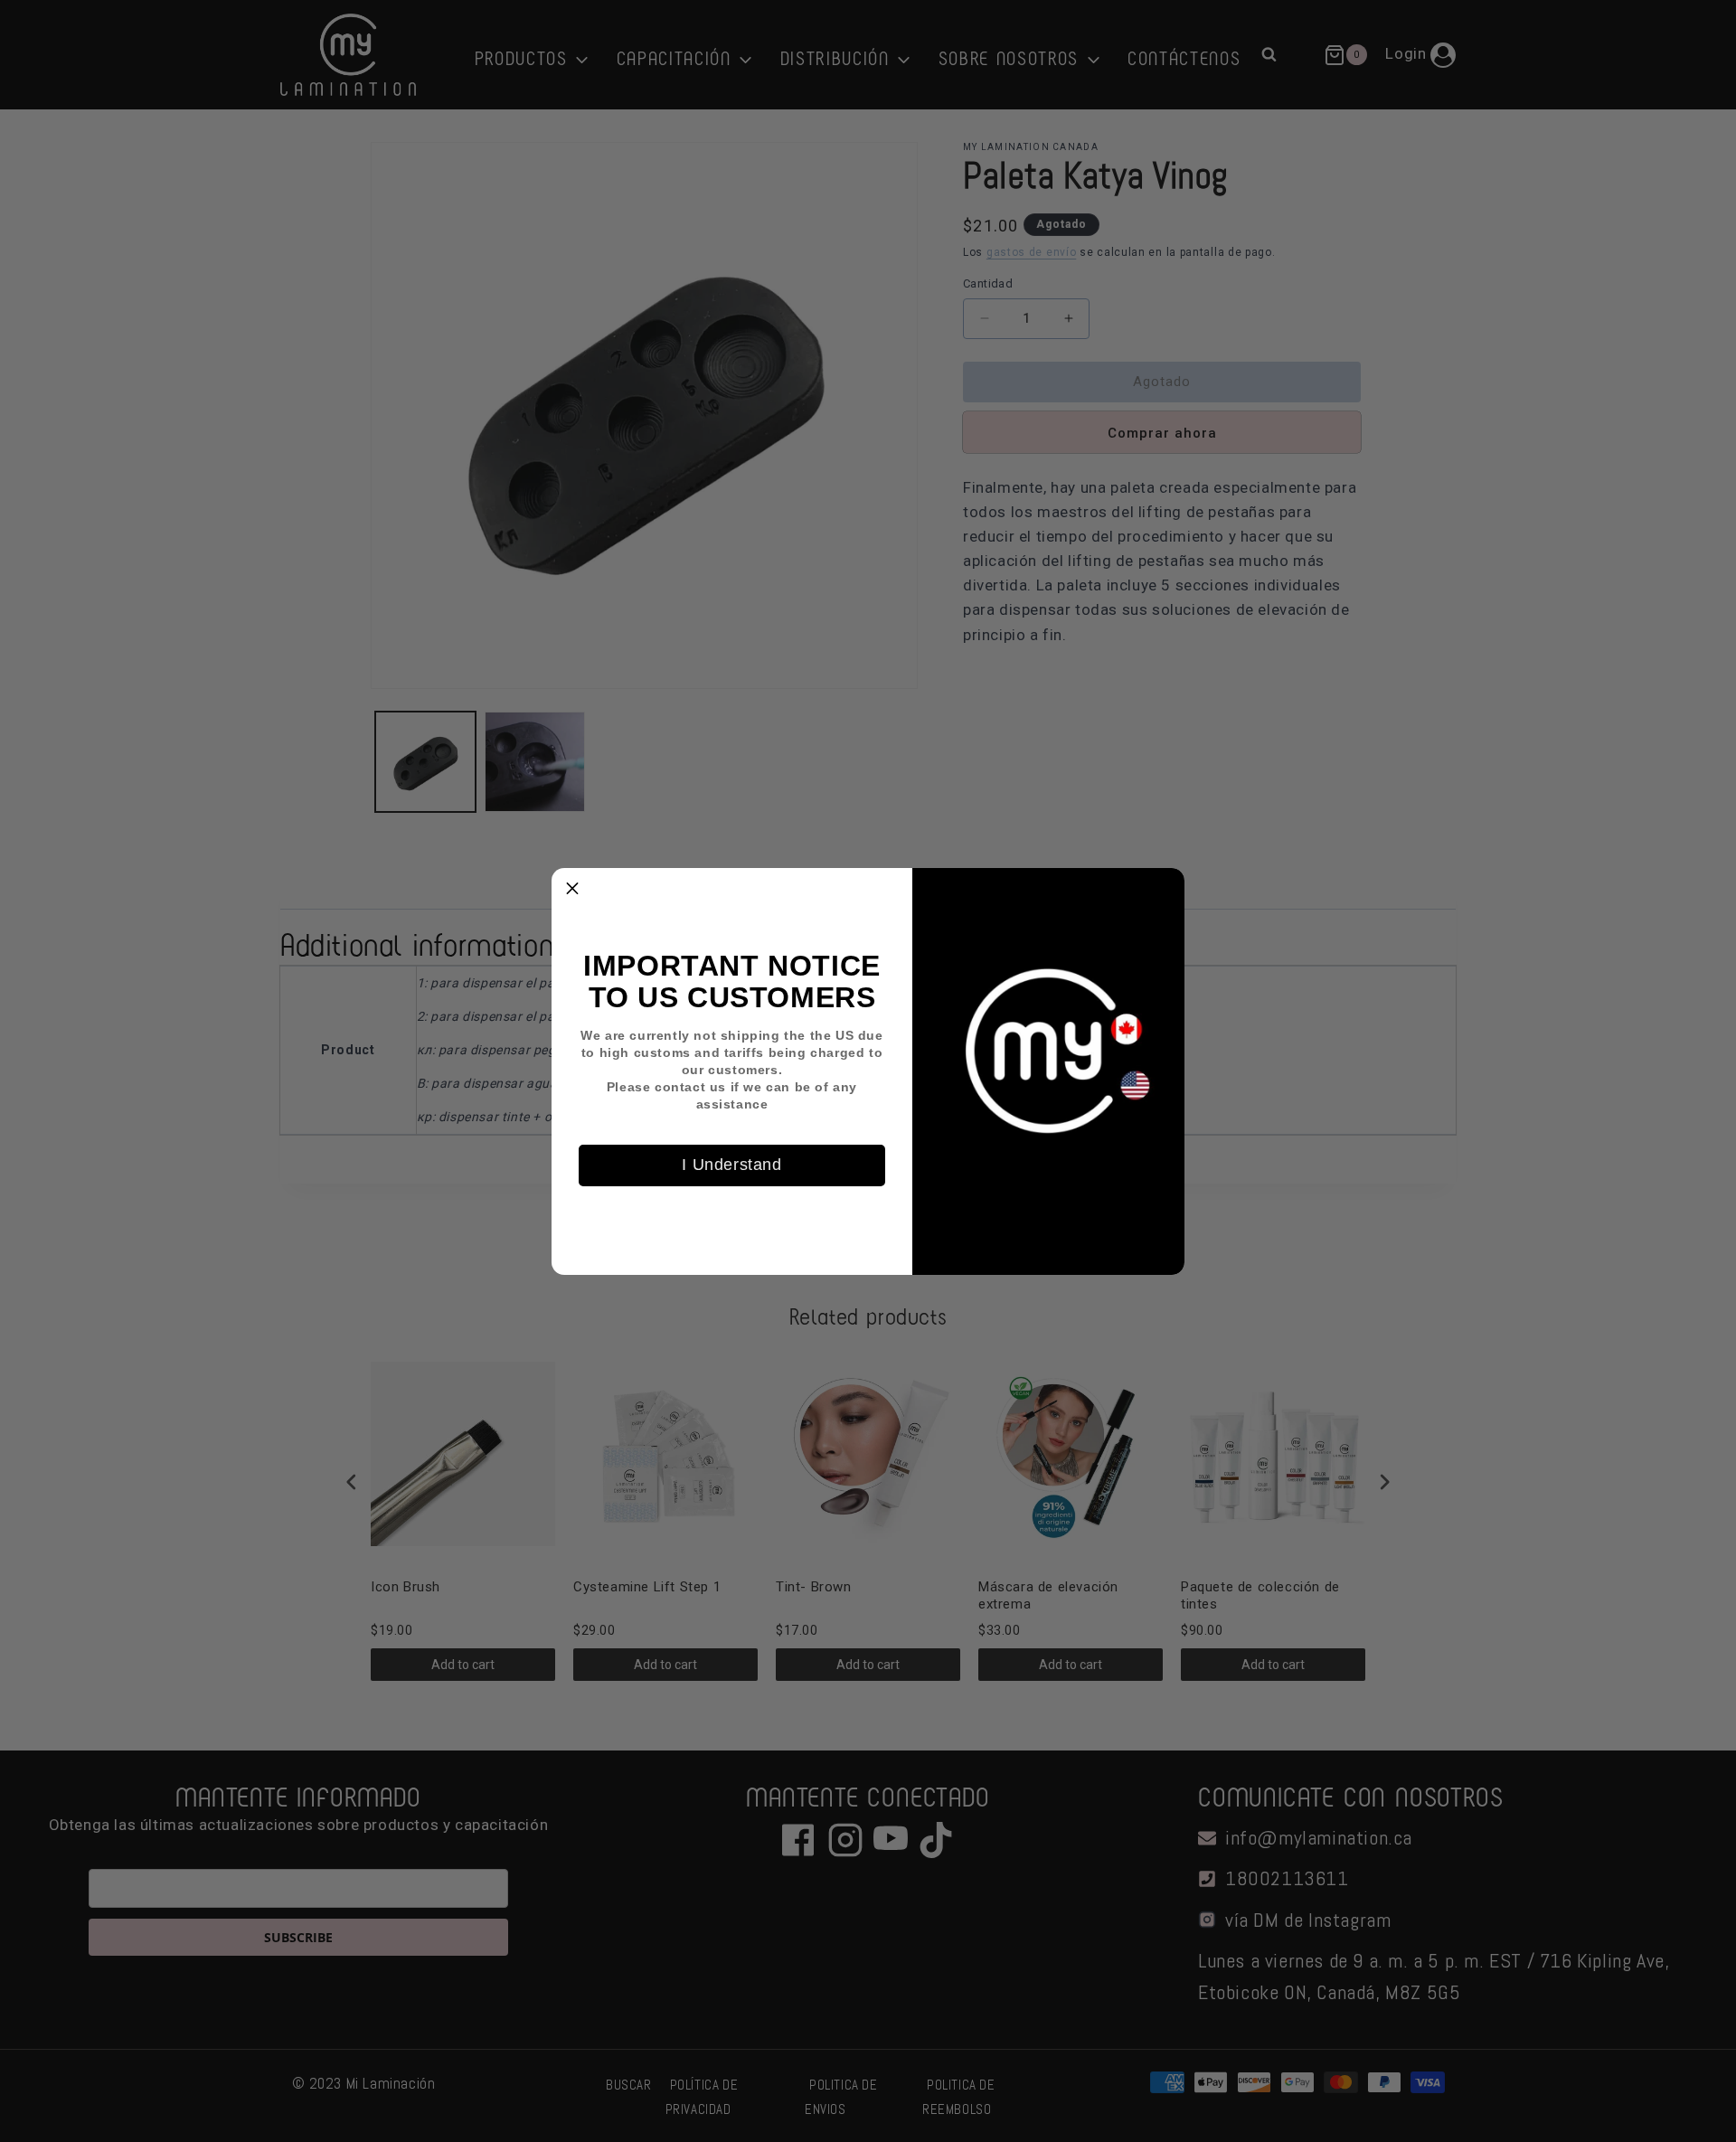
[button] (572, 889)
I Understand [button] (731, 1165)
